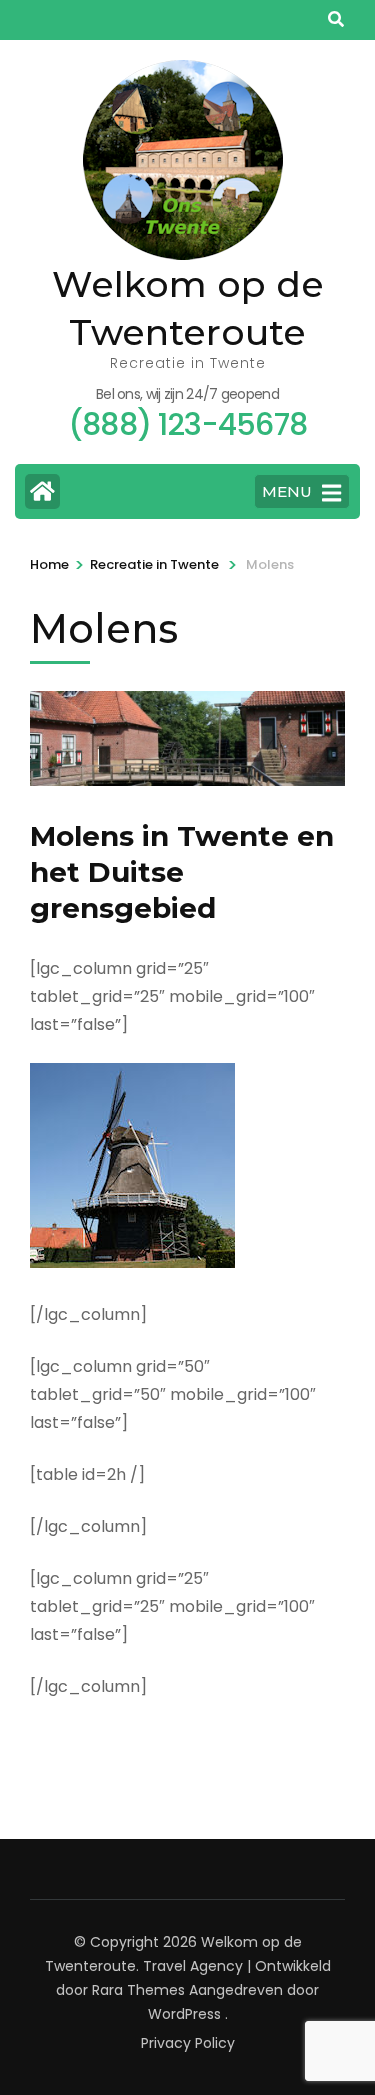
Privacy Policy (188, 2043)
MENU (287, 491)
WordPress (184, 2014)
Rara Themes (138, 1990)
